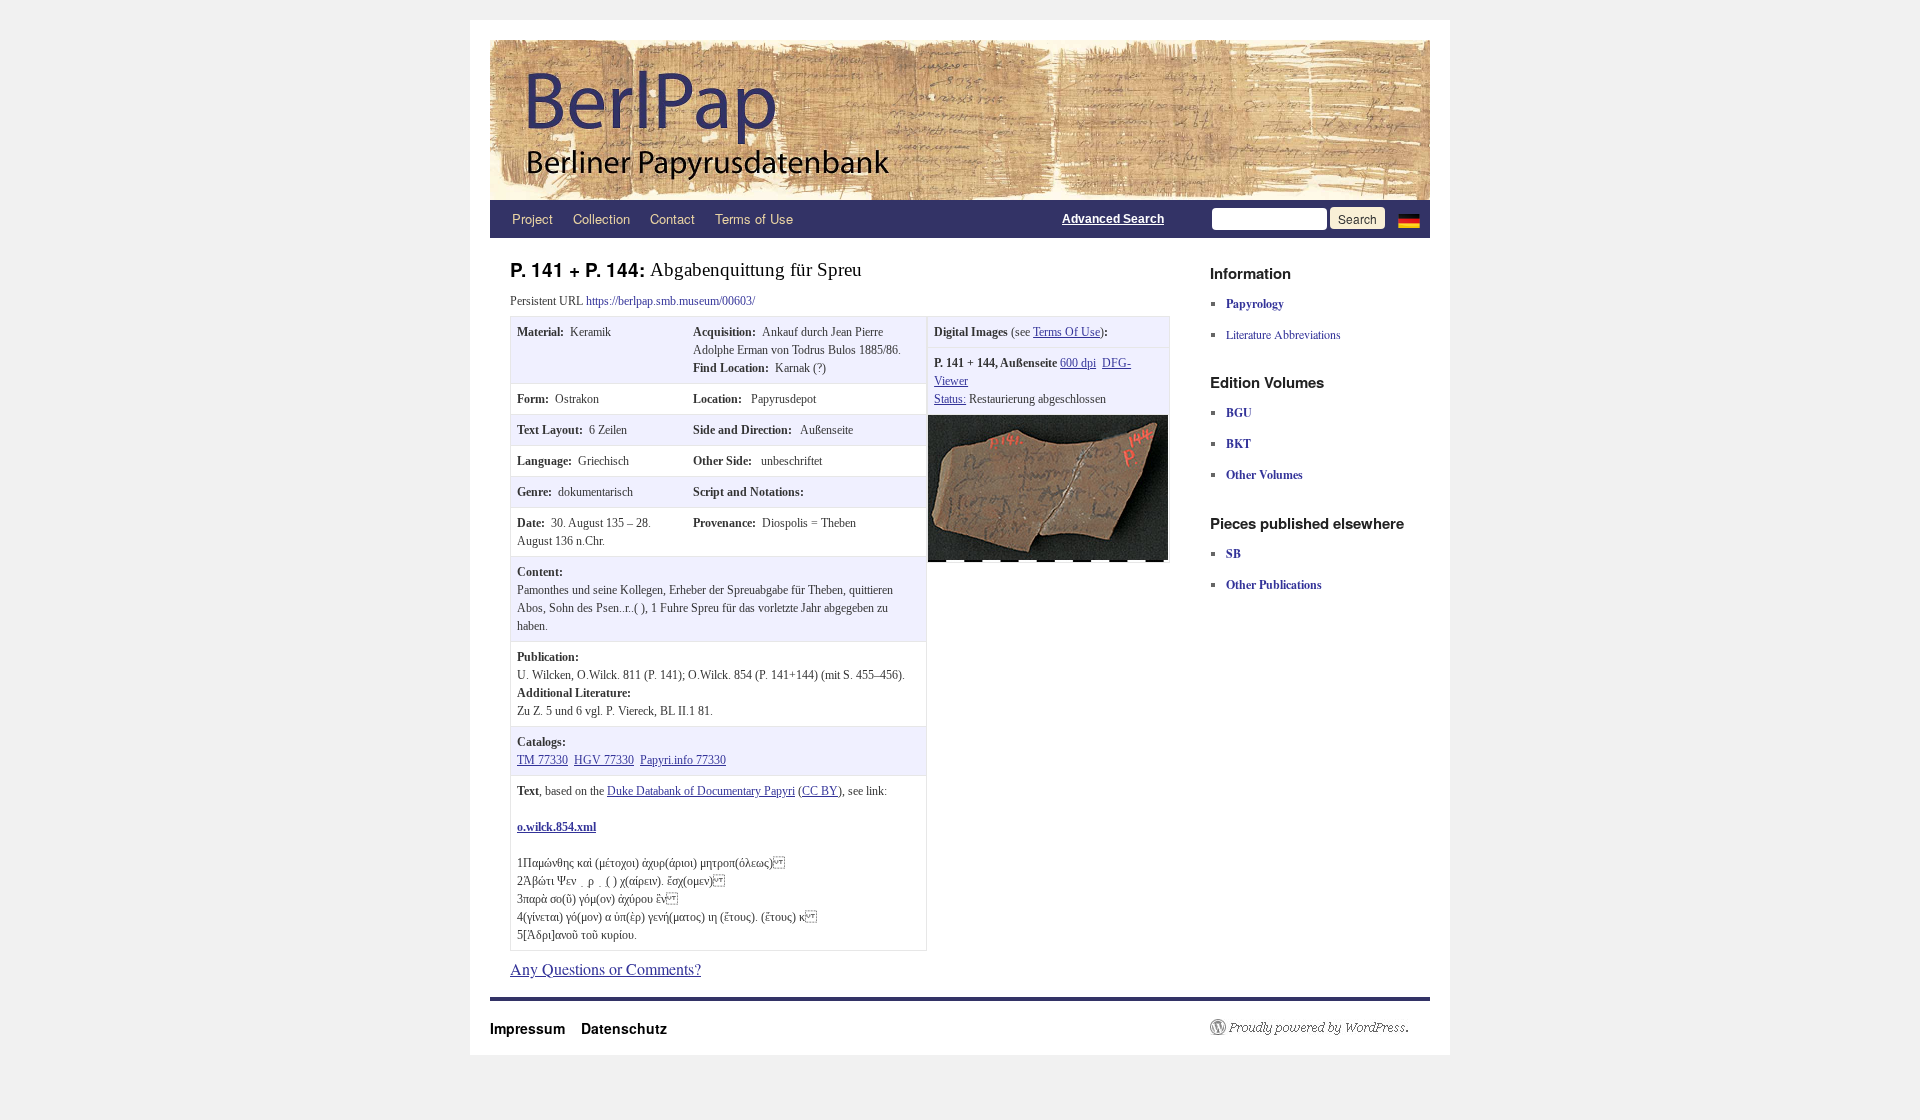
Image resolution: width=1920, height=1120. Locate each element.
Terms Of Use (1066, 332)
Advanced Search (1113, 219)
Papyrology (1255, 303)
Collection (601, 218)
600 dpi (1078, 363)
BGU (1239, 412)
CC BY (820, 791)
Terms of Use (754, 218)
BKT (1238, 443)
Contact (672, 218)
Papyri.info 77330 (683, 760)
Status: (950, 399)
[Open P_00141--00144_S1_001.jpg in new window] (1048, 424)
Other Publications (1274, 584)
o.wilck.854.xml (556, 827)
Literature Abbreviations (1283, 334)
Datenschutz (624, 1028)
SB (1233, 553)
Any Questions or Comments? (605, 968)
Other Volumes (1264, 474)
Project (532, 218)
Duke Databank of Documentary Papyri (701, 791)
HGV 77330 (604, 760)
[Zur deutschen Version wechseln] (1409, 219)
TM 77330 (542, 760)
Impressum (535, 1028)
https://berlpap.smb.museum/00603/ (670, 301)
